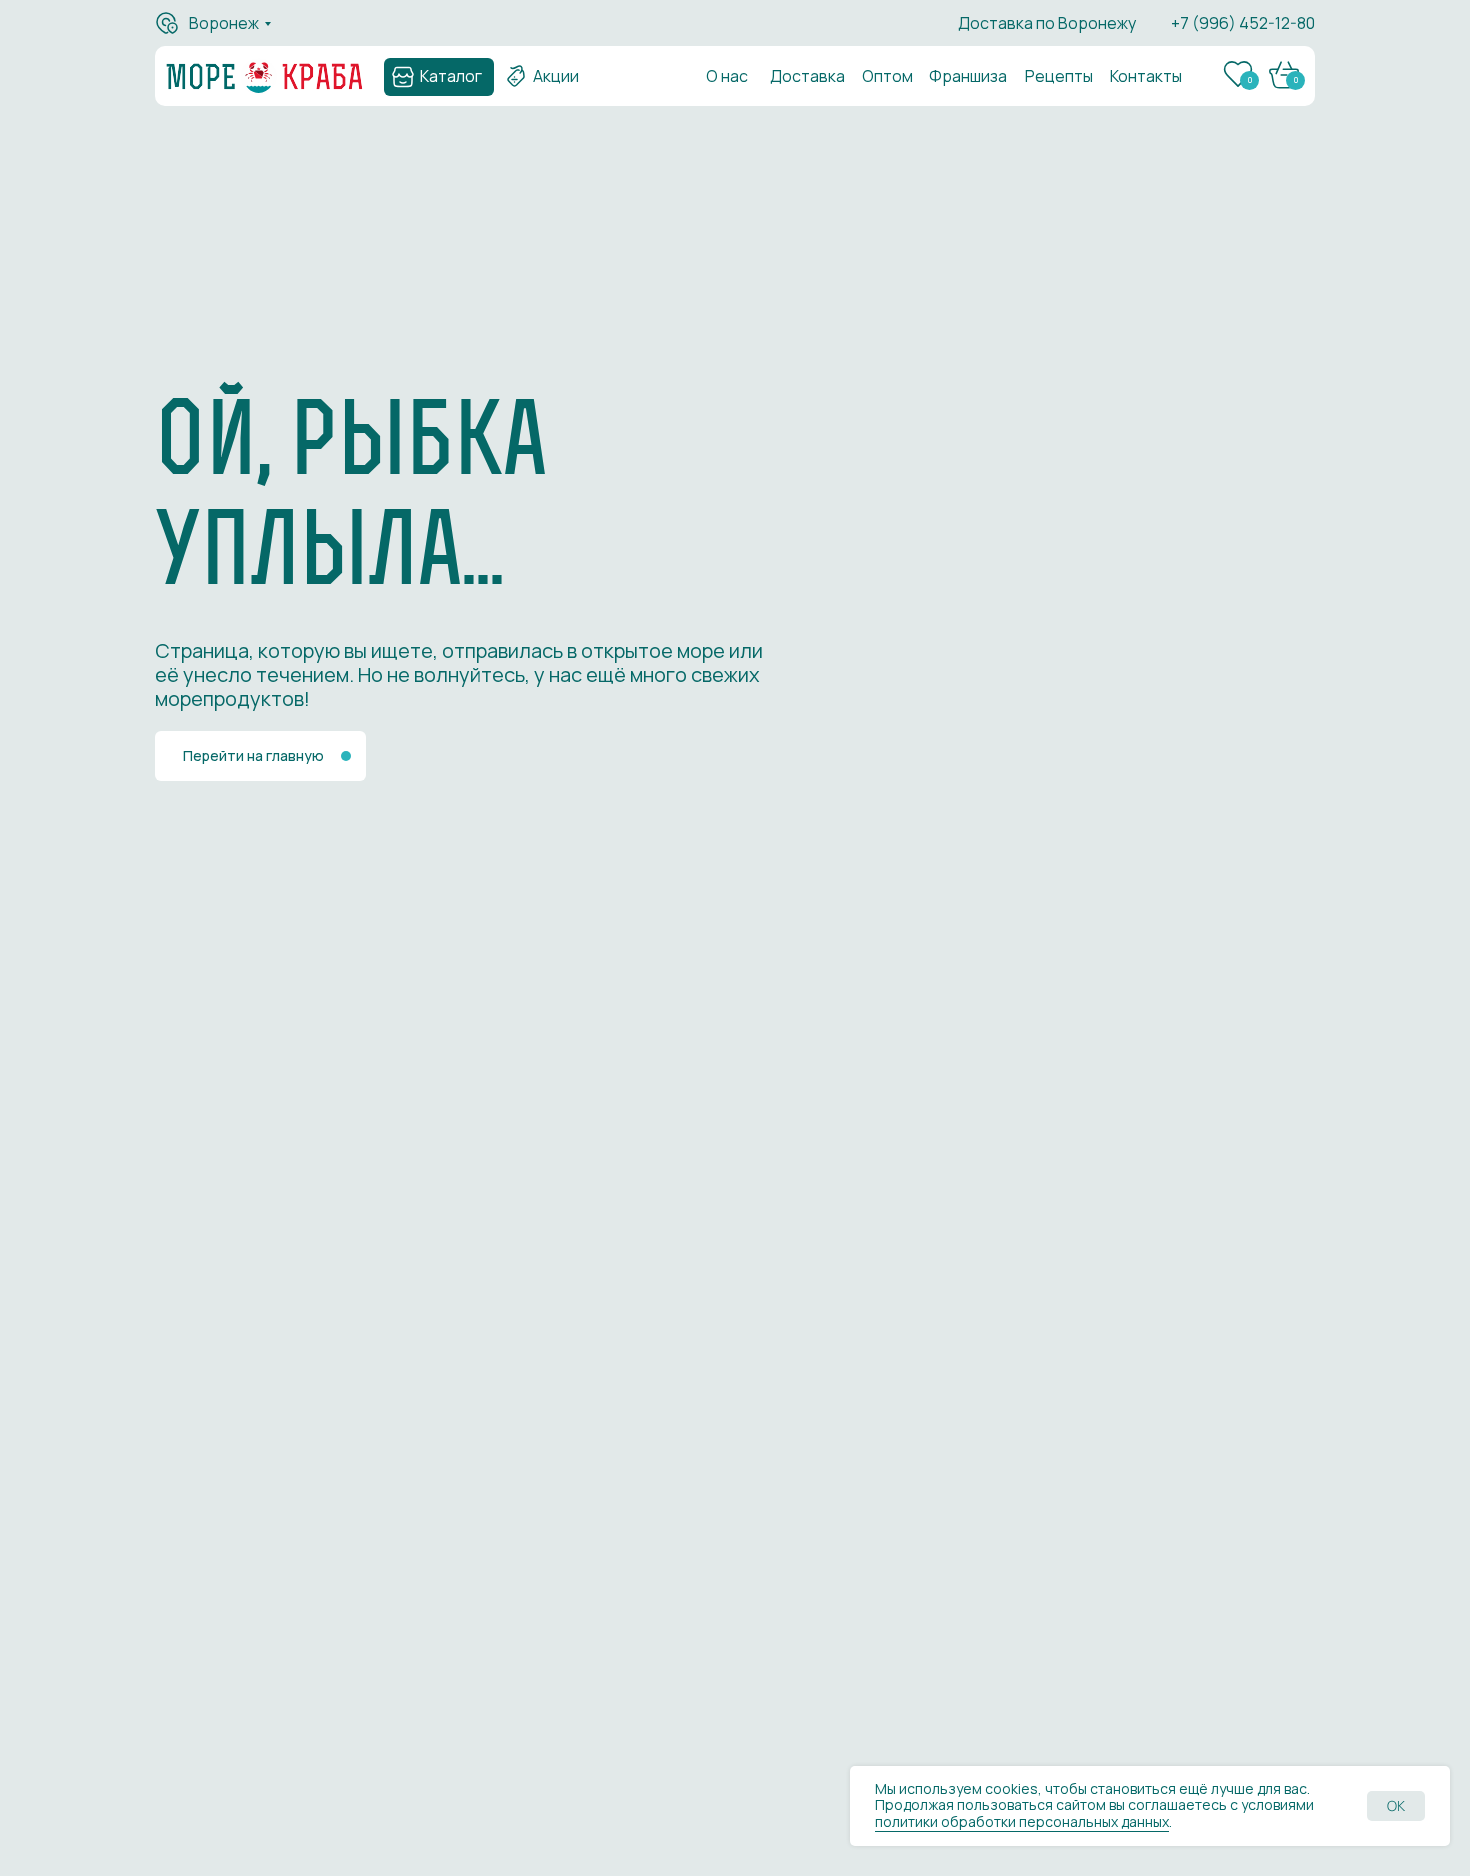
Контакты (1146, 76)
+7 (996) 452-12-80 (1243, 23)
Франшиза (968, 76)
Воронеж (224, 23)
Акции (556, 76)
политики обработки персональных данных (1022, 1821)
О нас (727, 76)
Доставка (807, 76)
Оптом (887, 76)
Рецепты (1059, 76)
